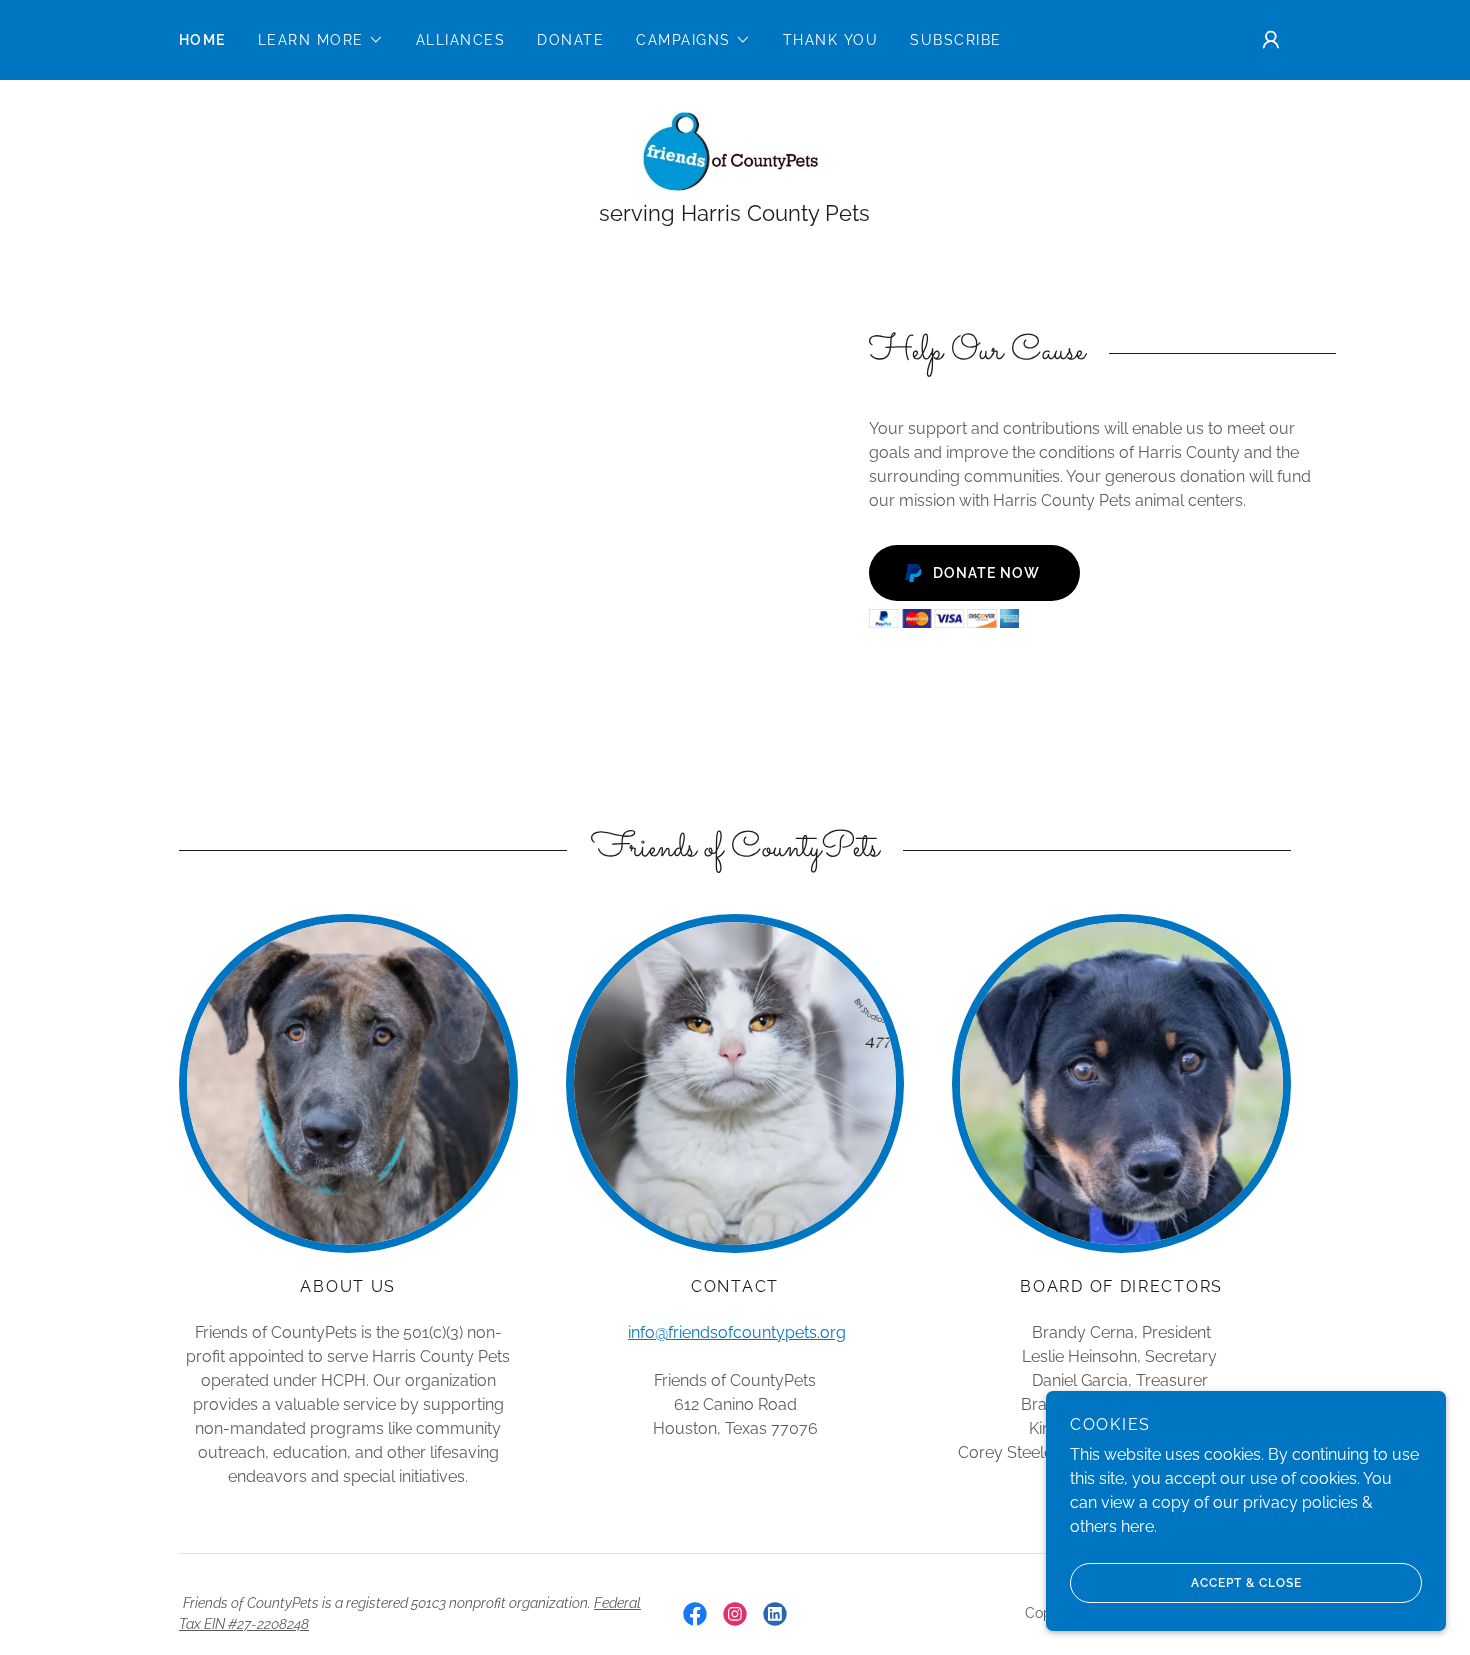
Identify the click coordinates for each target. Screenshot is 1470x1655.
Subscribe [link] (955, 40)
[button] (321, 40)
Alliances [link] (460, 40)
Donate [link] (570, 40)
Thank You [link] (830, 40)
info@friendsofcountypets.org (737, 1332)
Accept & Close (1246, 1583)
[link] (735, 150)
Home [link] (202, 40)
